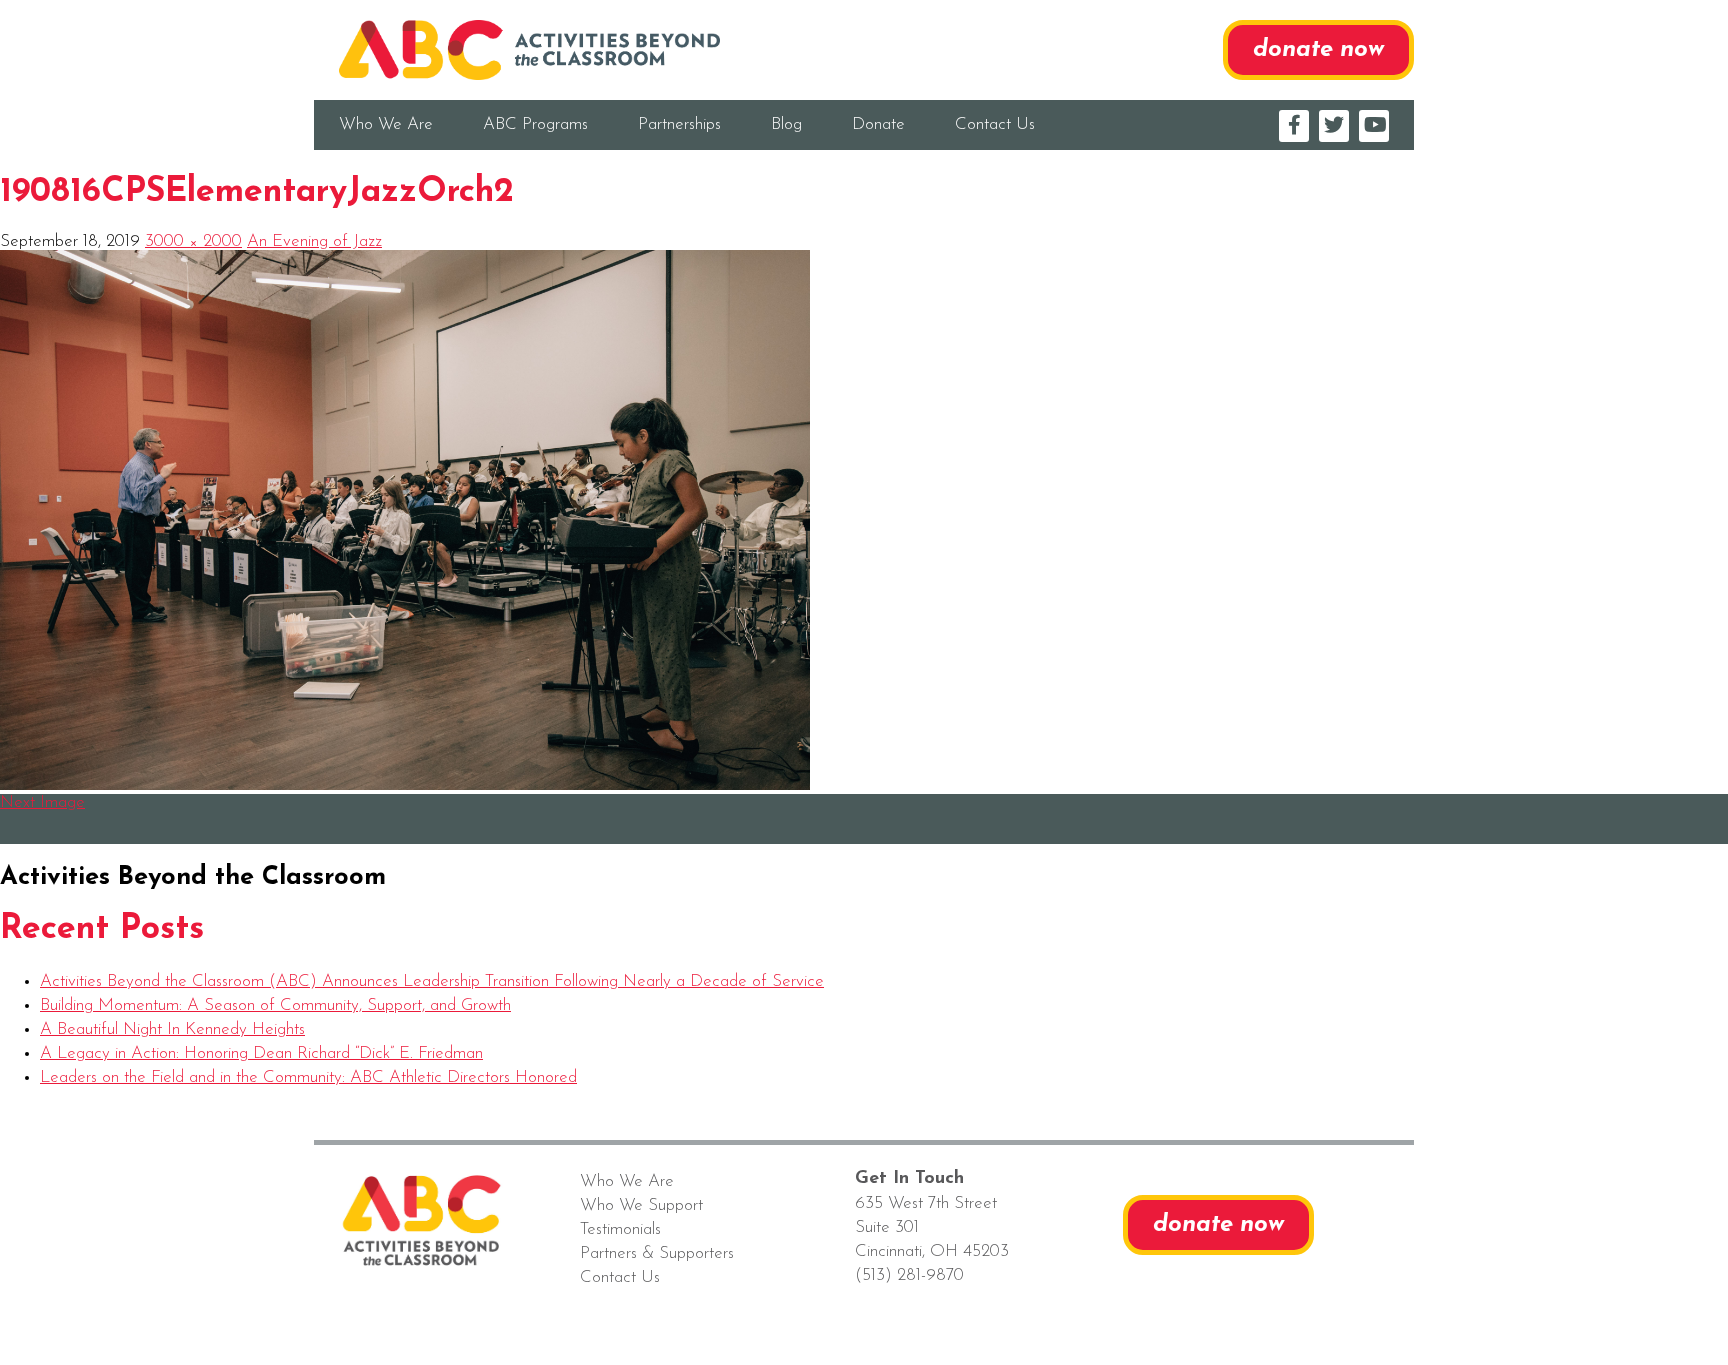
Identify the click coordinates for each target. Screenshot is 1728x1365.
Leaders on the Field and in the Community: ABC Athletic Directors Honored (308, 1077)
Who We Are (386, 124)
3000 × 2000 (193, 241)
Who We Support (641, 1205)
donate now (1318, 50)
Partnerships (679, 124)
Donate (878, 124)
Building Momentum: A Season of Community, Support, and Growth (275, 1005)
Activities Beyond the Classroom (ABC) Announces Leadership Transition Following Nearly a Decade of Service (432, 981)
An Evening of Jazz (314, 241)
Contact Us (995, 124)
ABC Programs (535, 124)
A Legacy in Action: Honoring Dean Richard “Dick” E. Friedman (261, 1053)
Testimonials (620, 1229)
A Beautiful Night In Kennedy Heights (172, 1029)
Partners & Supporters (657, 1253)
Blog (786, 124)
